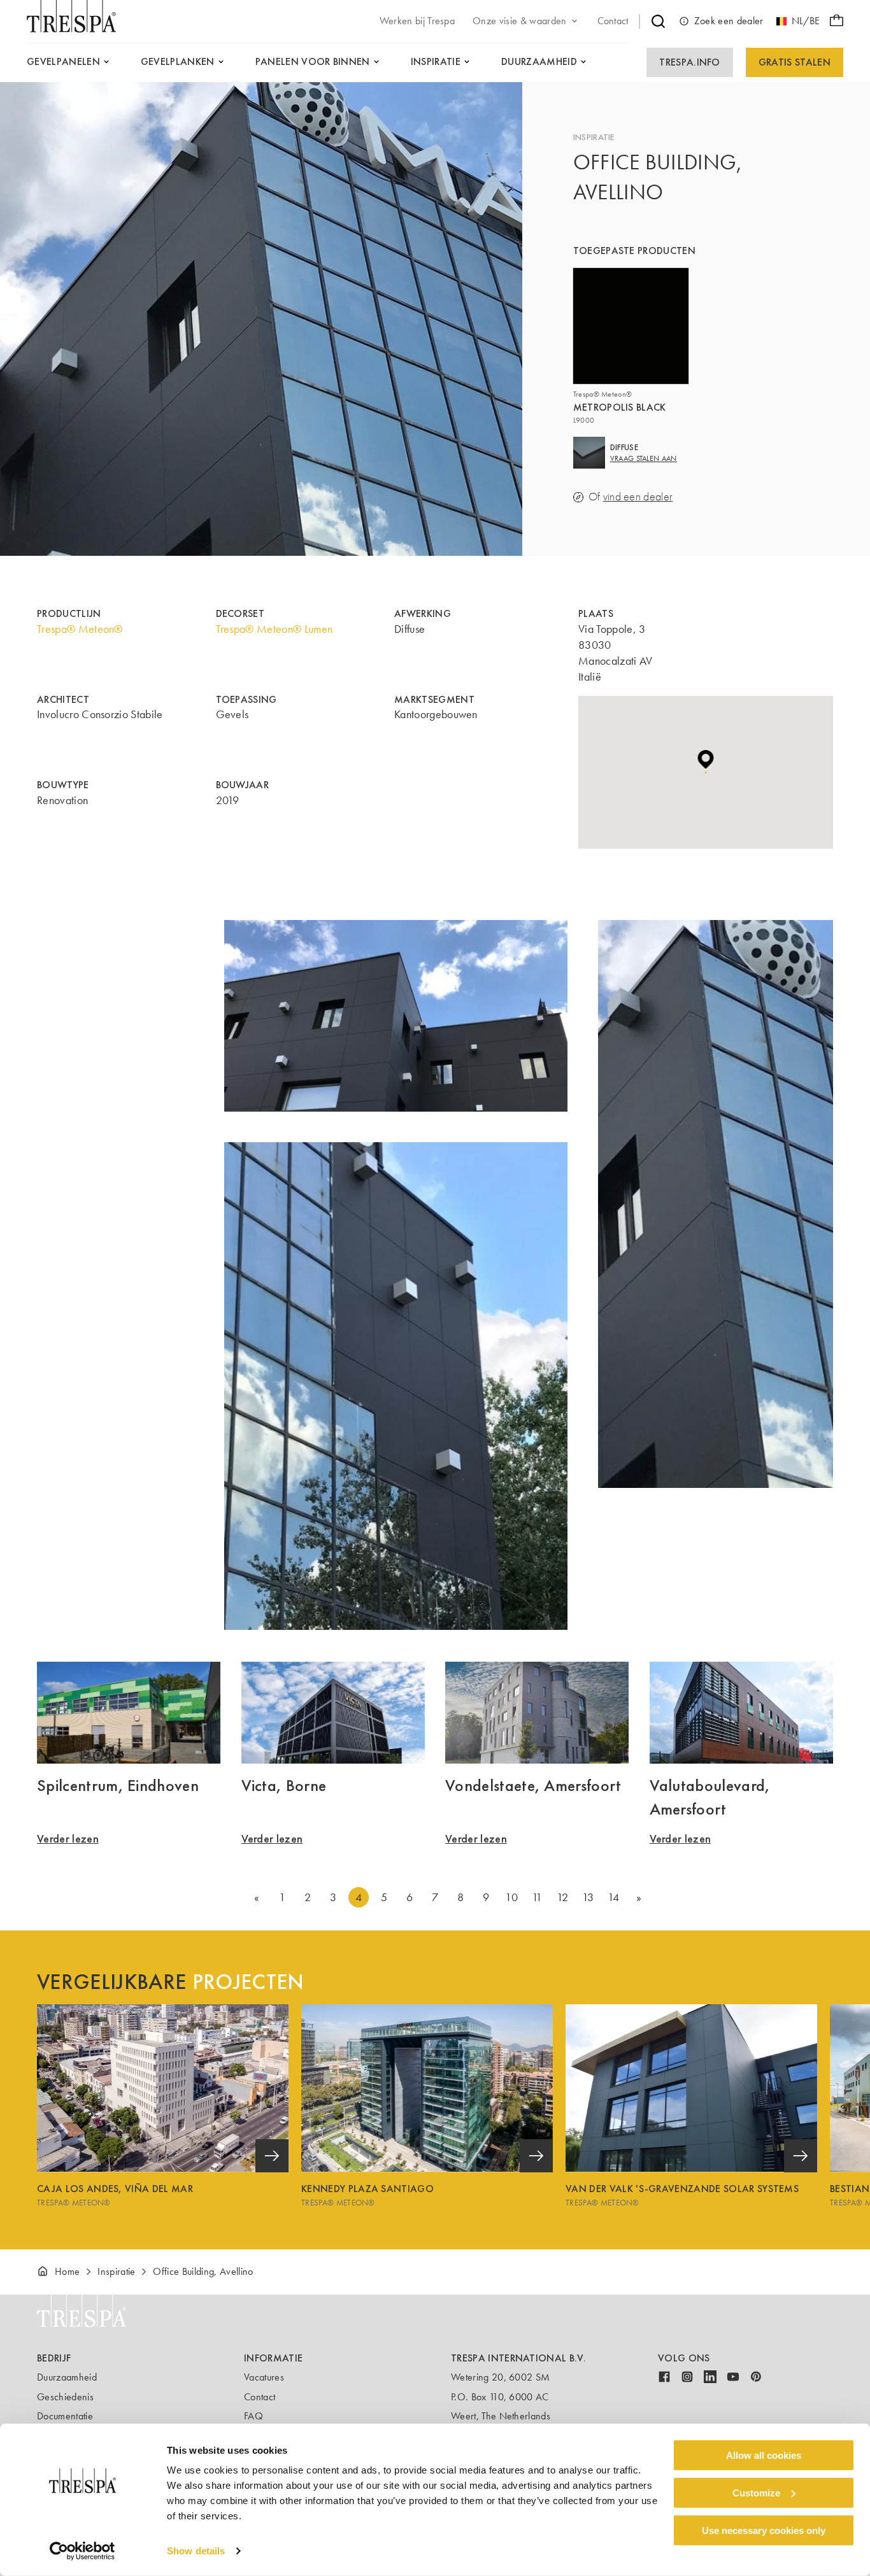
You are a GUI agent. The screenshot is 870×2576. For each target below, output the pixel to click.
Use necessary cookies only (764, 2530)
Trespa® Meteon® (80, 629)
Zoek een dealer (729, 21)
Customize (756, 2493)
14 (614, 1897)
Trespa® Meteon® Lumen (275, 629)
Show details (196, 2551)
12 (562, 1897)
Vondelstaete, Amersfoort (533, 1785)
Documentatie (65, 2416)
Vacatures (264, 2377)
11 (537, 1897)
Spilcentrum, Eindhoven (118, 1785)
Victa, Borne (284, 1785)
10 (511, 1897)
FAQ (253, 2416)
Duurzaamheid (67, 2377)
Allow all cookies (764, 2455)
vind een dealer (638, 497)
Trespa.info (690, 62)
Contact (260, 2397)
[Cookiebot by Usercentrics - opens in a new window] (82, 2551)
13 (588, 1897)
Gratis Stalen (795, 62)
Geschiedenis (65, 2397)
